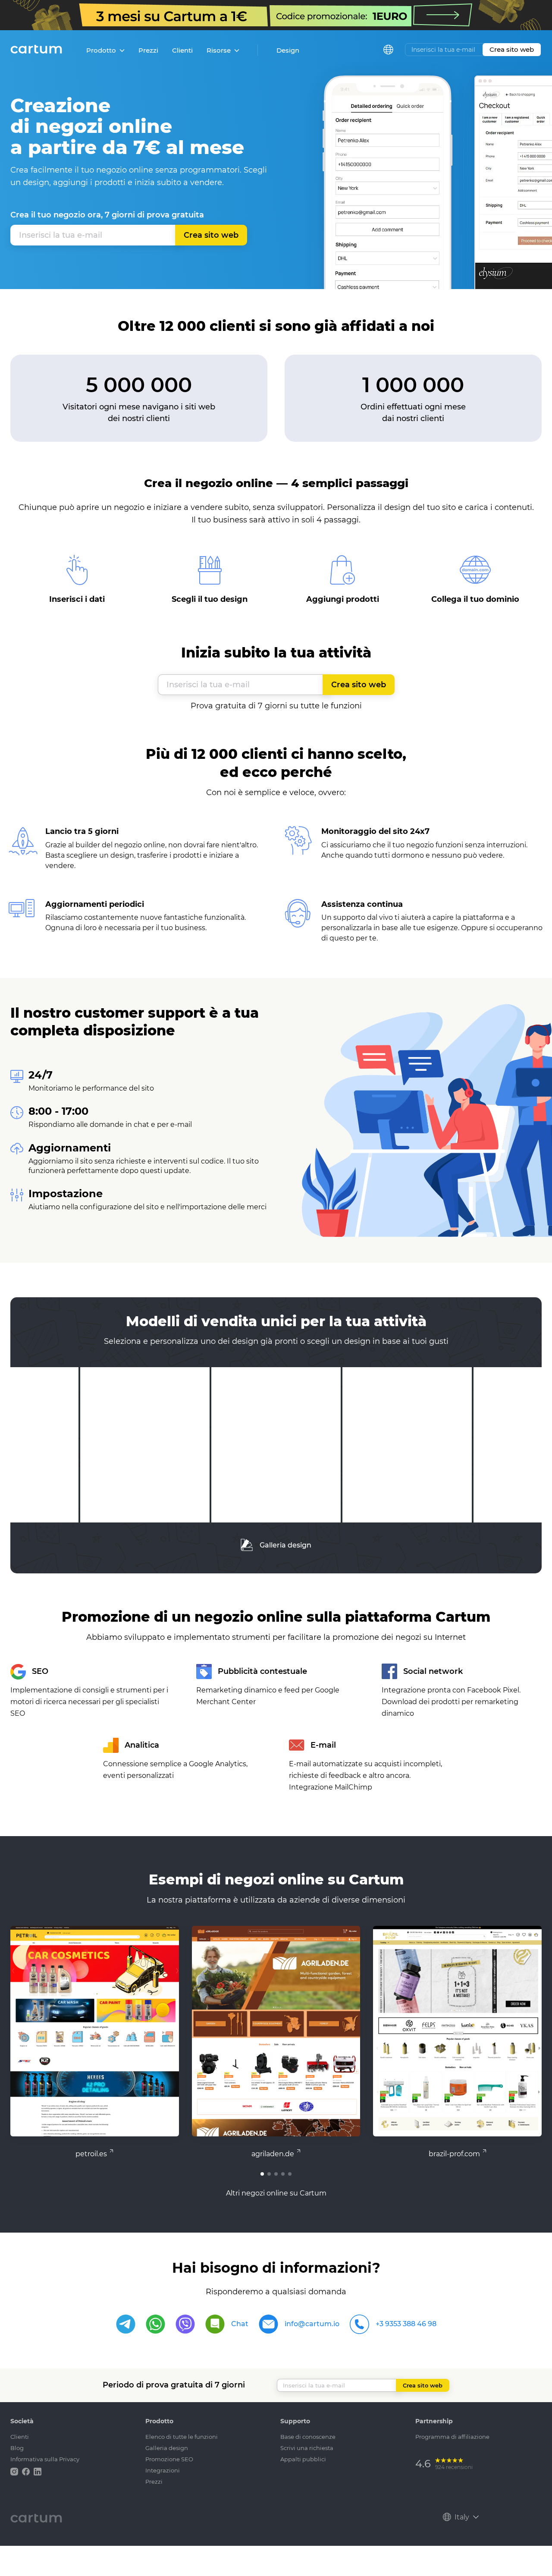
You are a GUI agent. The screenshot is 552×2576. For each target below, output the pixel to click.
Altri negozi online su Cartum (276, 2193)
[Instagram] (15, 2471)
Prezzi (148, 50)
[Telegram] (126, 2324)
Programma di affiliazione (452, 2437)
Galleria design (285, 1545)
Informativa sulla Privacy (45, 2459)
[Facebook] (27, 2471)
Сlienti (20, 2437)
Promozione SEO (169, 2459)
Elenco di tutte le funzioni (182, 2437)
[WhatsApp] (155, 2324)
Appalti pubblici (303, 2459)
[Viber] (185, 2324)
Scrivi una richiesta (307, 2448)
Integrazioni (163, 2470)
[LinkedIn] (38, 2471)
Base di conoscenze (308, 2437)
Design (288, 50)
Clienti (182, 50)
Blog (17, 2448)
